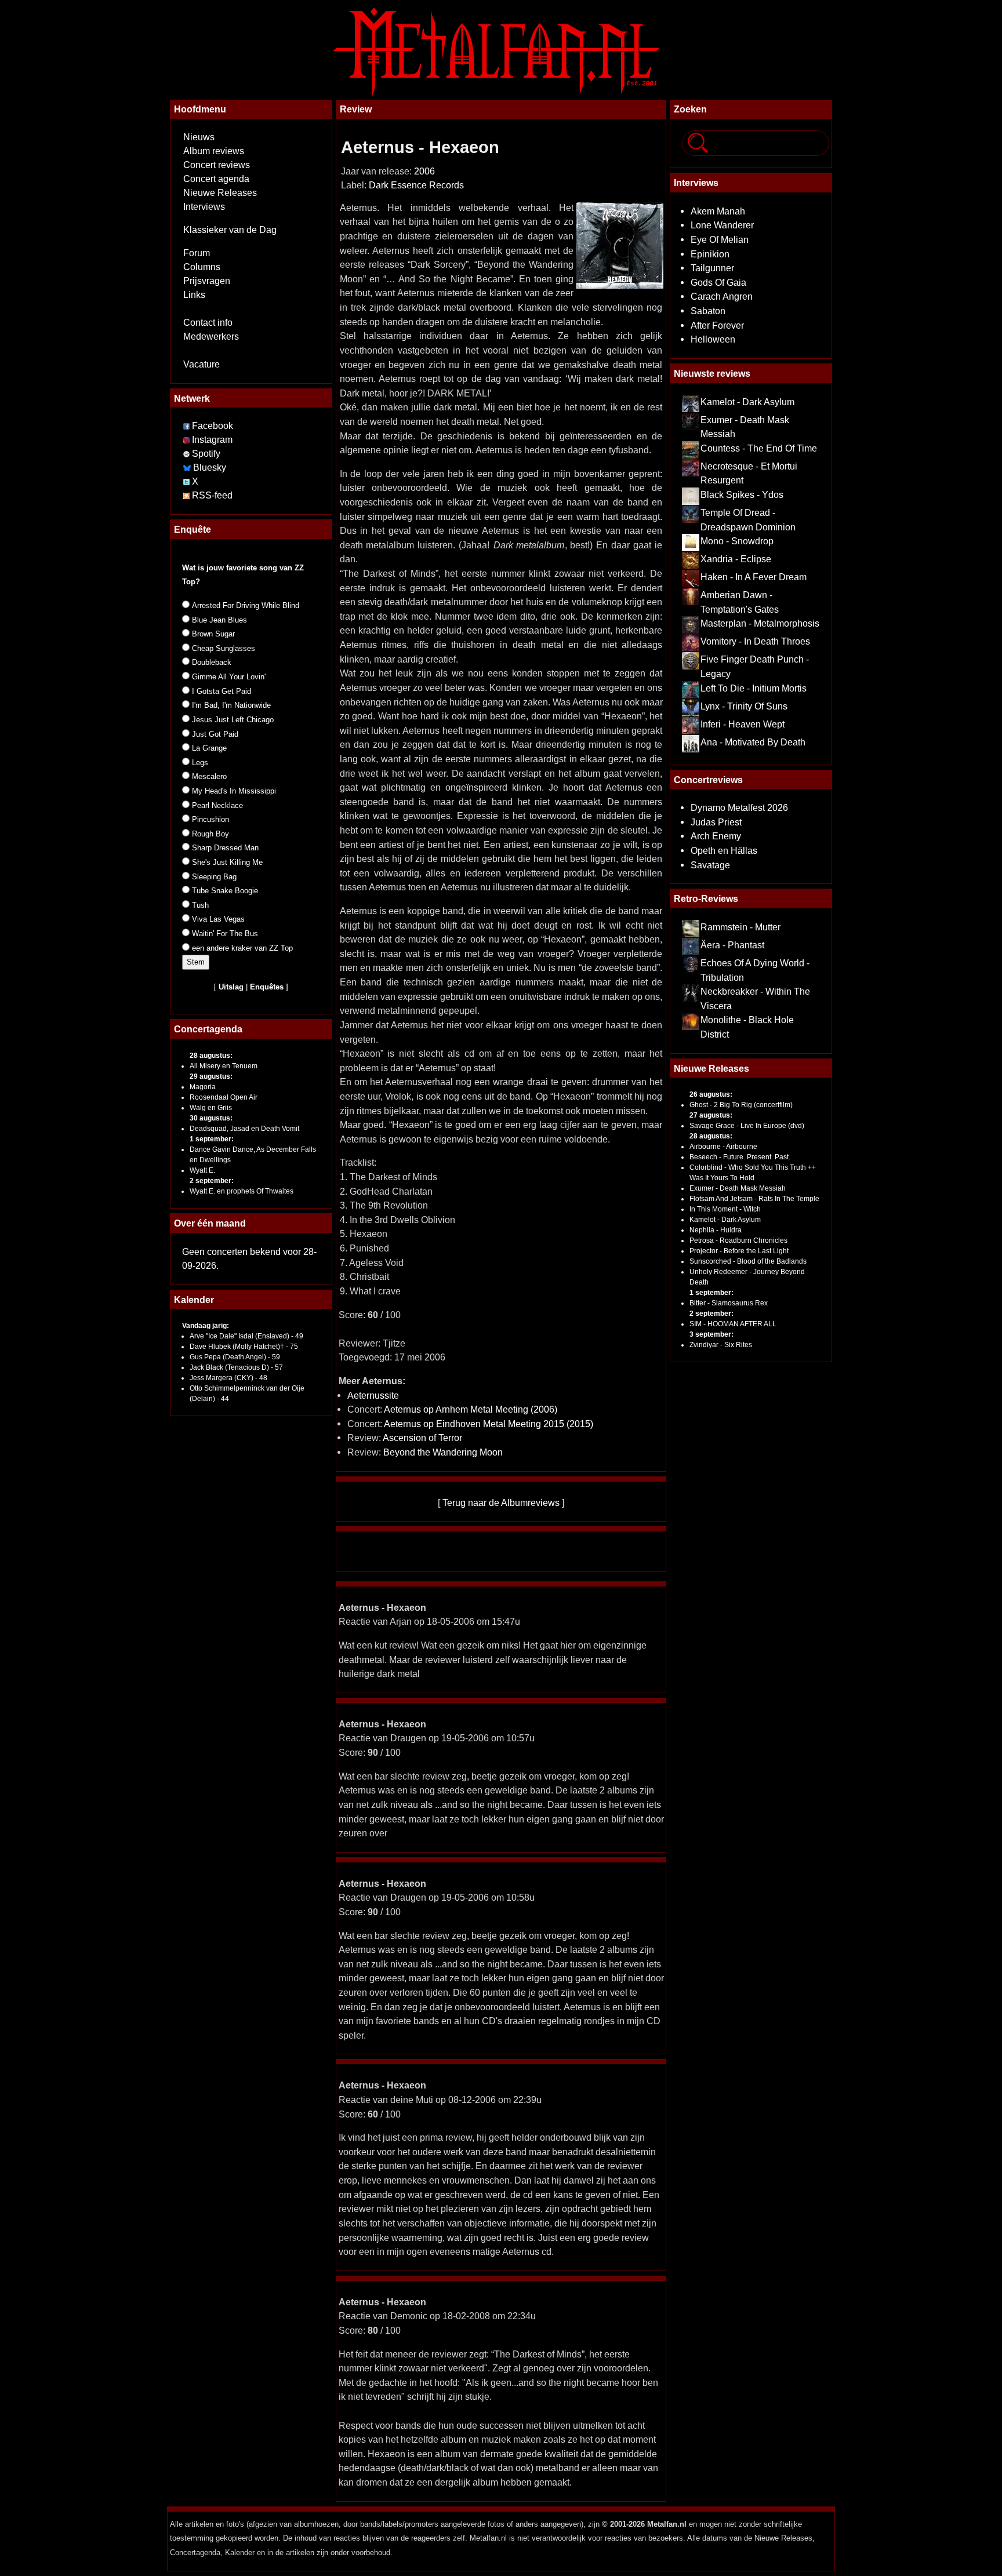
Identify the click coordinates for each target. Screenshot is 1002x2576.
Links (194, 295)
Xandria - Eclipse (736, 559)
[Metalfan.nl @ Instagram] (188, 440)
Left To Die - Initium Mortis (754, 688)
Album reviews (214, 151)
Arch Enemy (716, 836)
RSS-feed (212, 495)
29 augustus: (211, 1076)
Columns (202, 267)
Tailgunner (712, 268)
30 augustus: (211, 1118)
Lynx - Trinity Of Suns (744, 706)
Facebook (213, 426)
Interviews (204, 207)
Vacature (202, 364)
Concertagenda (208, 1029)
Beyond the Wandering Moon (443, 1452)
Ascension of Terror (422, 1438)
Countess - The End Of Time (759, 448)
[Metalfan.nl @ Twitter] (188, 481)
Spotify (206, 454)
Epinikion (710, 254)
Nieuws (199, 137)
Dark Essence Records (416, 185)
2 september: (212, 1181)
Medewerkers (211, 336)
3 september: (711, 1334)
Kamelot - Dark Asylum (747, 402)
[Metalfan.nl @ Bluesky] (188, 467)
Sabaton (708, 311)
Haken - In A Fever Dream (754, 577)
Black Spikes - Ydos (742, 494)
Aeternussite (373, 1395)
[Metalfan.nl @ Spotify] (188, 454)
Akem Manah (718, 211)
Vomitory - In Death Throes (755, 641)
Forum (197, 253)
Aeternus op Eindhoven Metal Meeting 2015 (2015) (489, 1424)
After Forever (717, 325)
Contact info (208, 323)
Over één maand (210, 1223)
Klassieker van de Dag (230, 230)
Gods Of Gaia (718, 282)
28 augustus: (211, 1056)
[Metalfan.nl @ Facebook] (186, 426)
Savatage (710, 865)
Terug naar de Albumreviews (501, 1502)
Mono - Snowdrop (737, 541)
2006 (424, 171)
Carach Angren (722, 296)
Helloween (713, 339)
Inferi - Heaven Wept (743, 724)
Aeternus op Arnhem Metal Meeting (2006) (471, 1409)
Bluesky (210, 467)
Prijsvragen (207, 281)
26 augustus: (711, 1094)
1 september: (212, 1139)
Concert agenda (216, 179)
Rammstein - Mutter (740, 927)
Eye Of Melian (720, 239)
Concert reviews (217, 165)
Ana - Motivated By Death (753, 742)
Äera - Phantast (732, 945)
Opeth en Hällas (724, 850)
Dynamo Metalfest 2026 (739, 807)
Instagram (212, 440)
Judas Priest (716, 822)
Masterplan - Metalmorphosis (760, 623)
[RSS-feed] (186, 495)
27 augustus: (711, 1115)
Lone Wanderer (722, 225)
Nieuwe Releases (220, 193)
